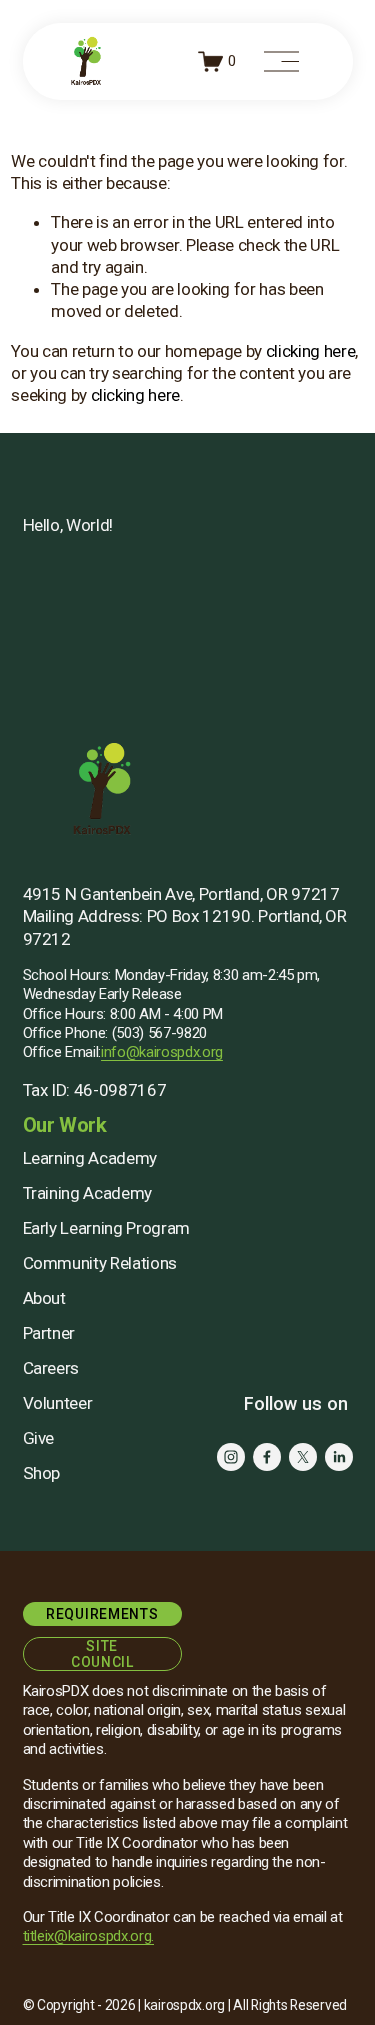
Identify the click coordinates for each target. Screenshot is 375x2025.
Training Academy (88, 1193)
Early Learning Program (107, 1228)
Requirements (102, 1614)
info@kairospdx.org (162, 1052)
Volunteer (58, 1403)
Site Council (102, 1654)
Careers (51, 1368)
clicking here (311, 351)
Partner (49, 1333)
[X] (303, 1457)
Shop (42, 1473)
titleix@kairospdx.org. (89, 1936)
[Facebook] (267, 1457)
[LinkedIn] (339, 1457)
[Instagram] (231, 1457)
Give (39, 1438)
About (44, 1298)
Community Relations (100, 1263)
